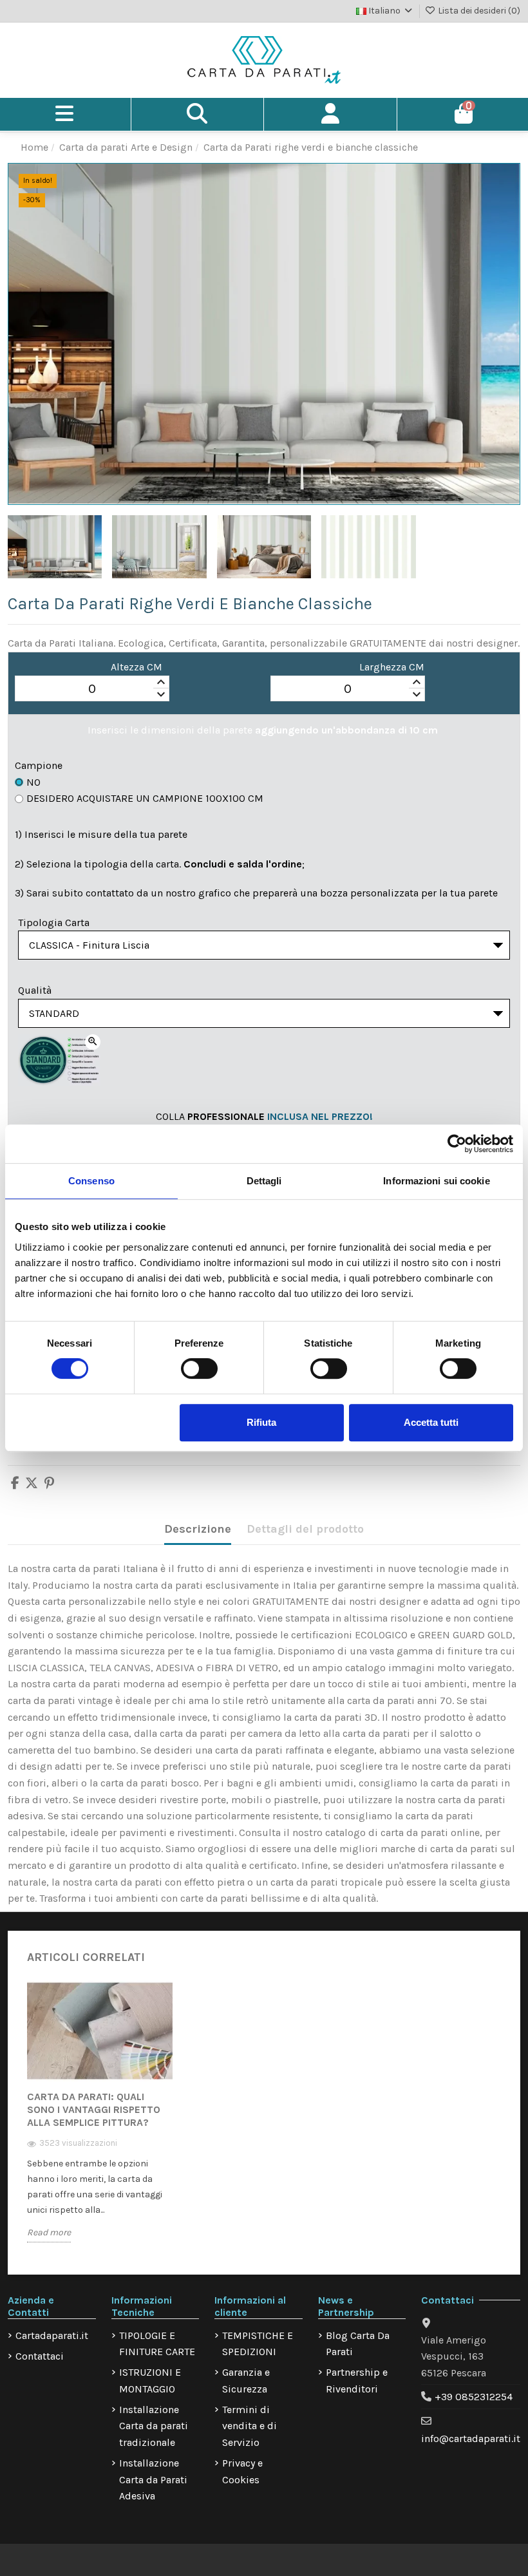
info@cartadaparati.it (471, 2439)
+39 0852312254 (474, 2397)
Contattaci (40, 2356)
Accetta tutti (431, 1422)
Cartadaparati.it (52, 2335)
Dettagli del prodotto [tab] (305, 1529)
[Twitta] (32, 1484)
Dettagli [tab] (264, 1181)
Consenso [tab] (91, 1181)
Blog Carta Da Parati (358, 2344)
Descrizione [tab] (198, 1529)
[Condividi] (15, 1484)
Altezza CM (137, 667)
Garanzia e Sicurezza (246, 2381)
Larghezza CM (392, 667)
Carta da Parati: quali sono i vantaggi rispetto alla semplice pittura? (94, 2109)
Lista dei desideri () (478, 11)
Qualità (35, 990)
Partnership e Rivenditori (357, 2381)
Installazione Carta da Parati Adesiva (153, 2479)
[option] (100, 2121)
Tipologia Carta (54, 923)
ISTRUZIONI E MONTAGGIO (150, 2381)
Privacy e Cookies (242, 2471)
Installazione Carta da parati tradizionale (154, 2426)
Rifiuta (261, 1422)
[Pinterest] (49, 1484)
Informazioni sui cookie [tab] (436, 1181)
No (33, 782)
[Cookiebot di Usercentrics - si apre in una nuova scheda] (457, 1144)
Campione (39, 765)
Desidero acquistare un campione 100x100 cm (145, 798)
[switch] (199, 1368)
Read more (49, 2232)
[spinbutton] (92, 689)
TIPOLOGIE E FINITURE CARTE (157, 2344)
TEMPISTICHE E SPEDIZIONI (258, 2344)
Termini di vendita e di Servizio (250, 2426)
